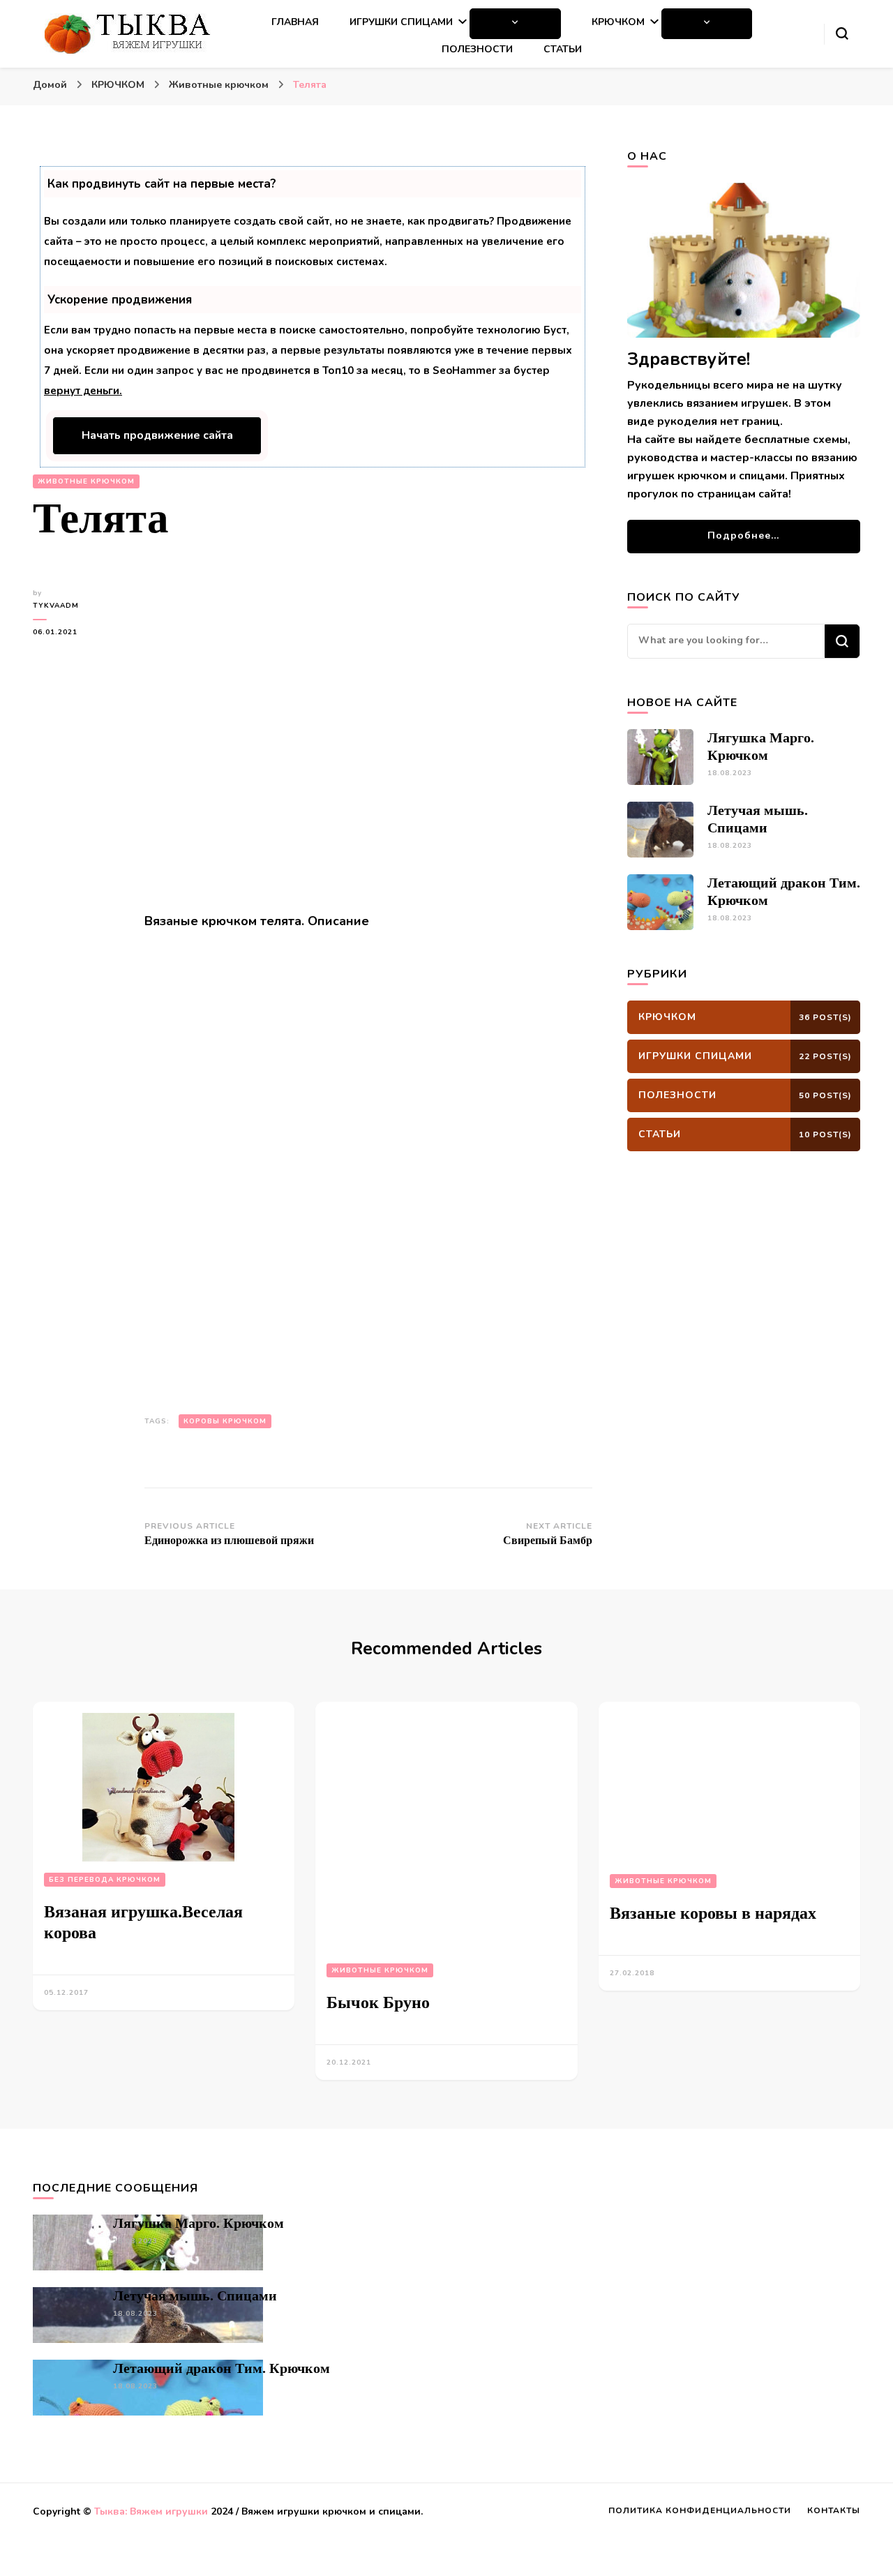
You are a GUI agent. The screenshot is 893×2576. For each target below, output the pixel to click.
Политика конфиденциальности (700, 2510)
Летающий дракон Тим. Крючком (222, 2368)
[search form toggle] (842, 33)
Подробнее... (743, 536)
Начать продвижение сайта (157, 435)
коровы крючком (225, 1421)
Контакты (834, 2510)
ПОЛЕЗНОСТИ (477, 49)
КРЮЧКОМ (618, 22)
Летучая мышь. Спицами (195, 2296)
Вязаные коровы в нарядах (713, 1913)
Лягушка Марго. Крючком (198, 2223)
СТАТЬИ (563, 49)
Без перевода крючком (105, 1880)
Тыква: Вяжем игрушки (151, 2511)
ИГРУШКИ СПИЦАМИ (401, 22)
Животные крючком (86, 481)
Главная (295, 22)
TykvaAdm (56, 606)
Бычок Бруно (378, 2002)
